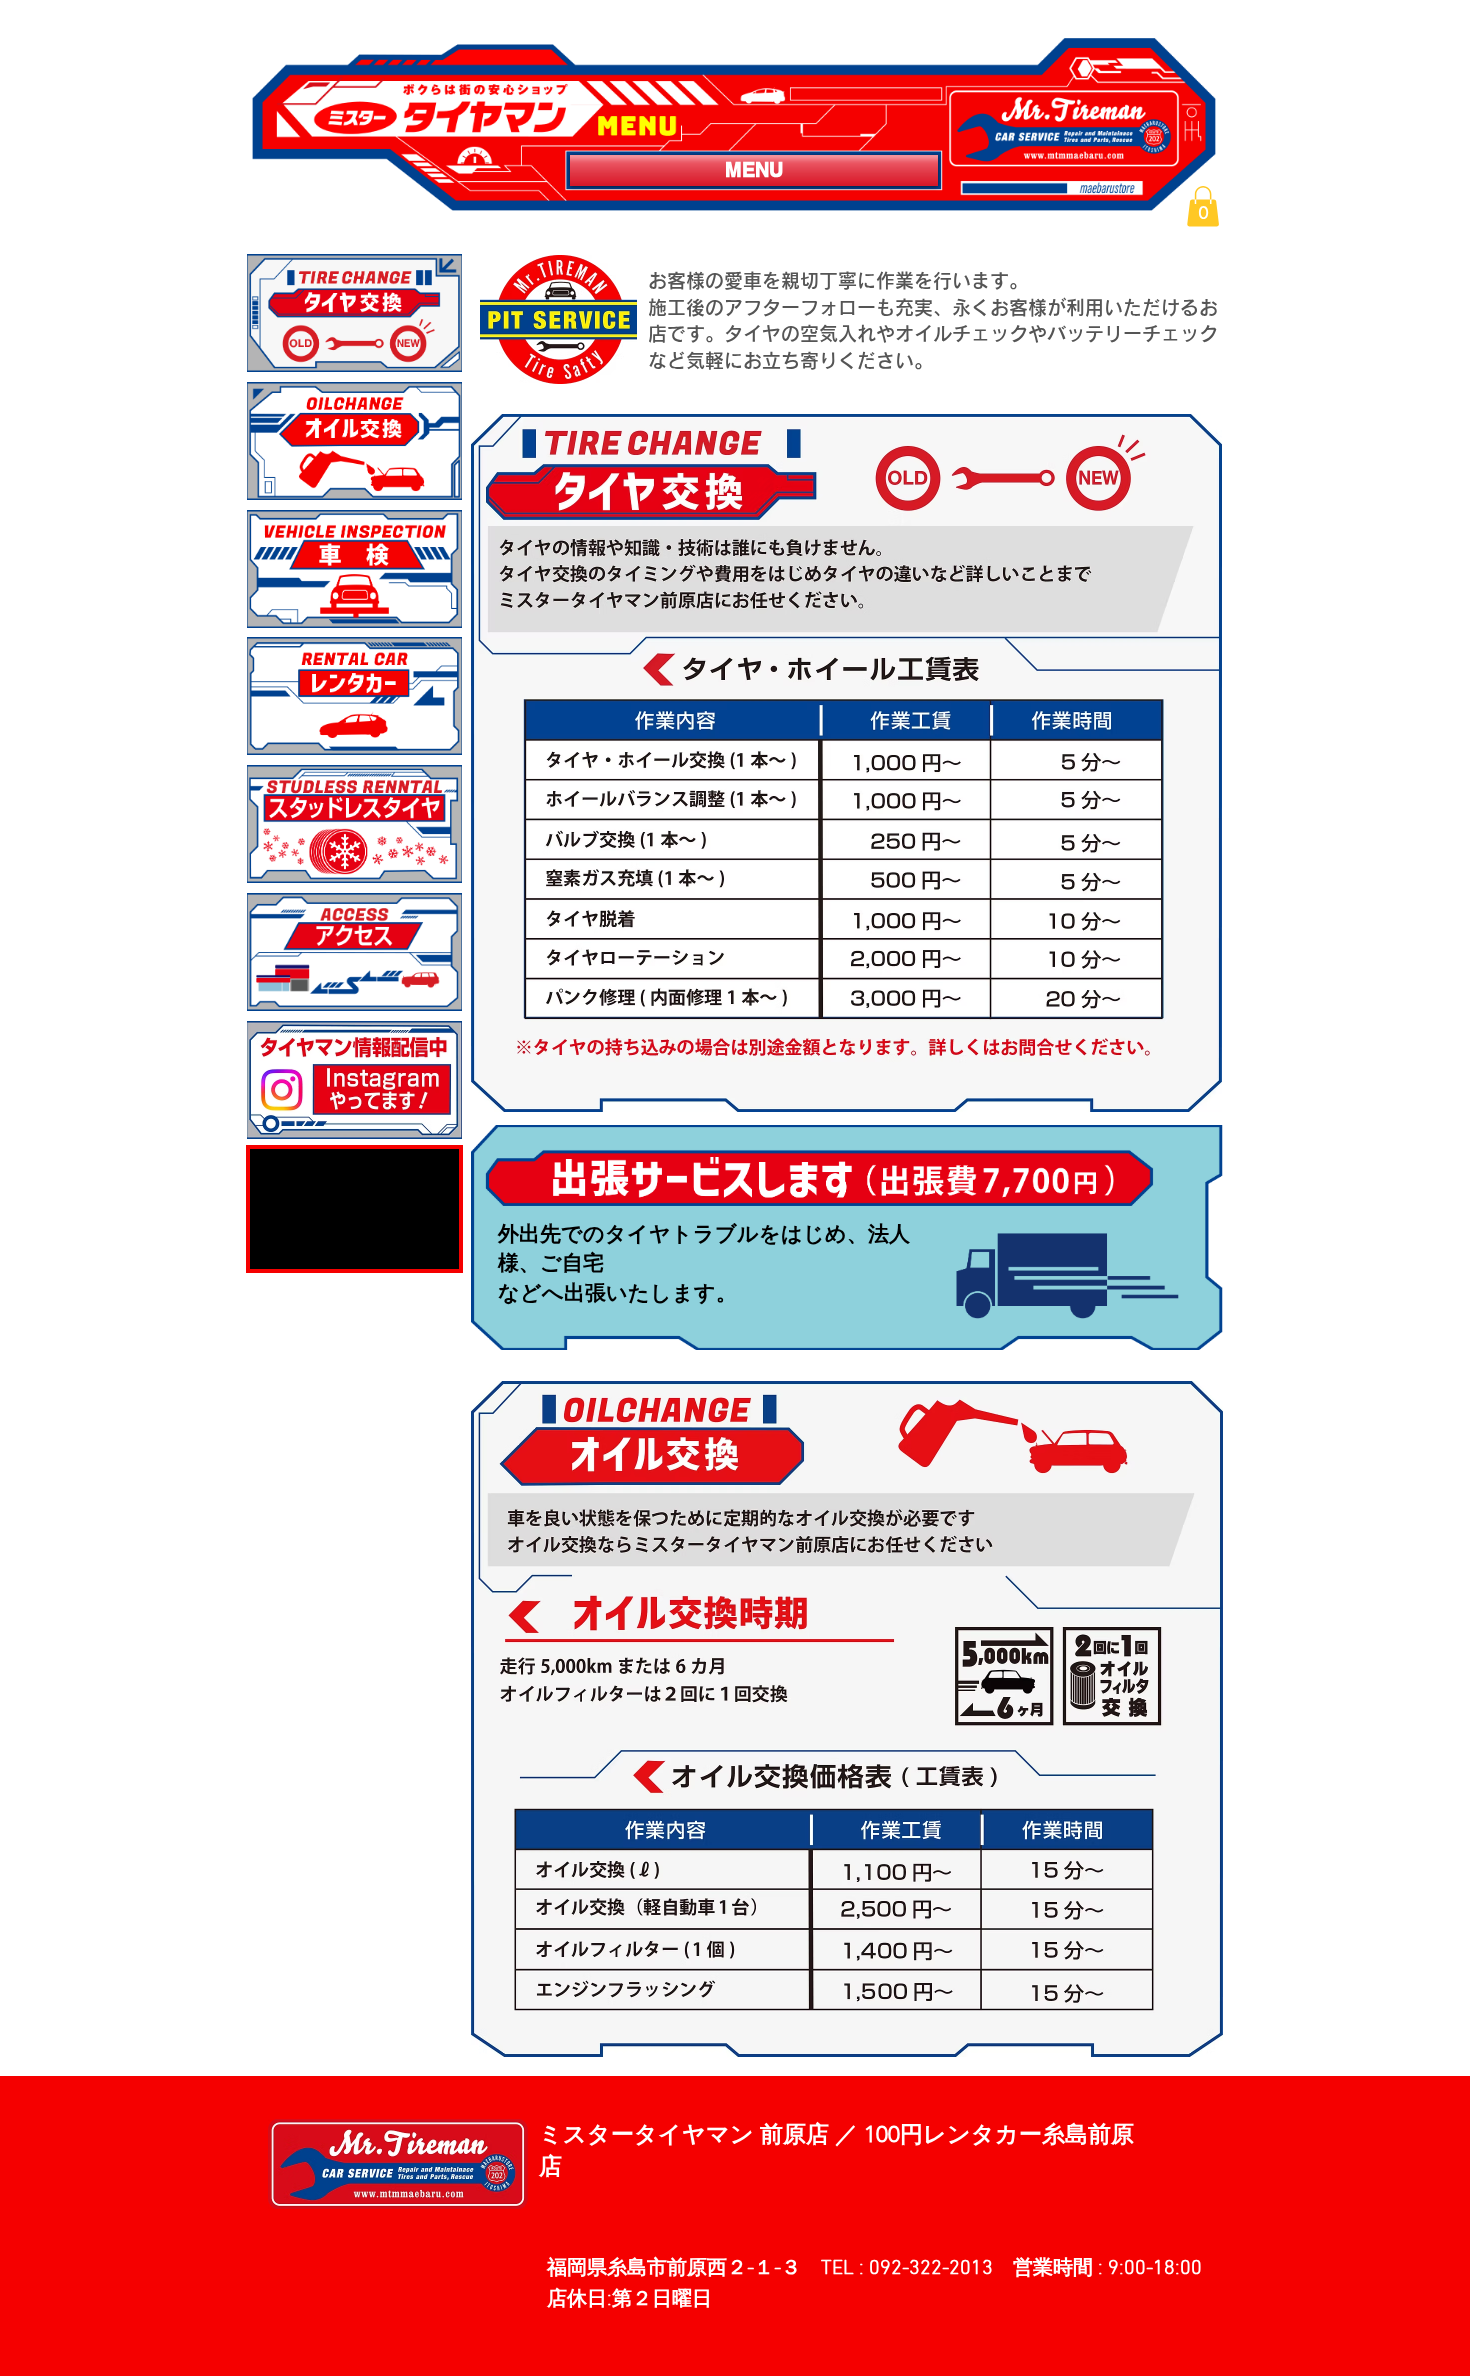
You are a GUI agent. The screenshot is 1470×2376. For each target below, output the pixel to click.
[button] (1203, 206)
